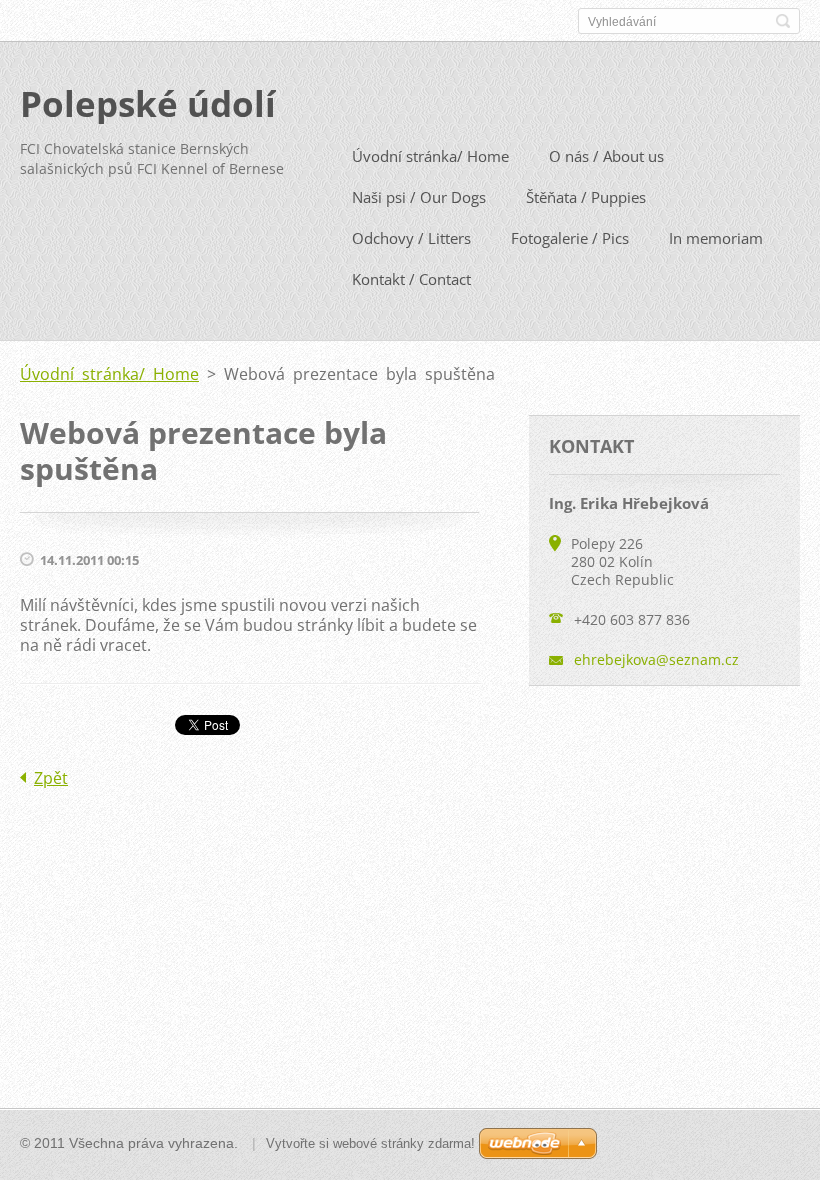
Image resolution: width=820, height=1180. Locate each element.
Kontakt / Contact (411, 279)
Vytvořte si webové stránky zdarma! (370, 1143)
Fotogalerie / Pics (570, 238)
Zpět (51, 778)
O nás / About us (606, 156)
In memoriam (716, 238)
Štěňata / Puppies (586, 197)
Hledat (783, 21)
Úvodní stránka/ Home (430, 156)
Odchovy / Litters (411, 238)
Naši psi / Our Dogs (419, 197)
